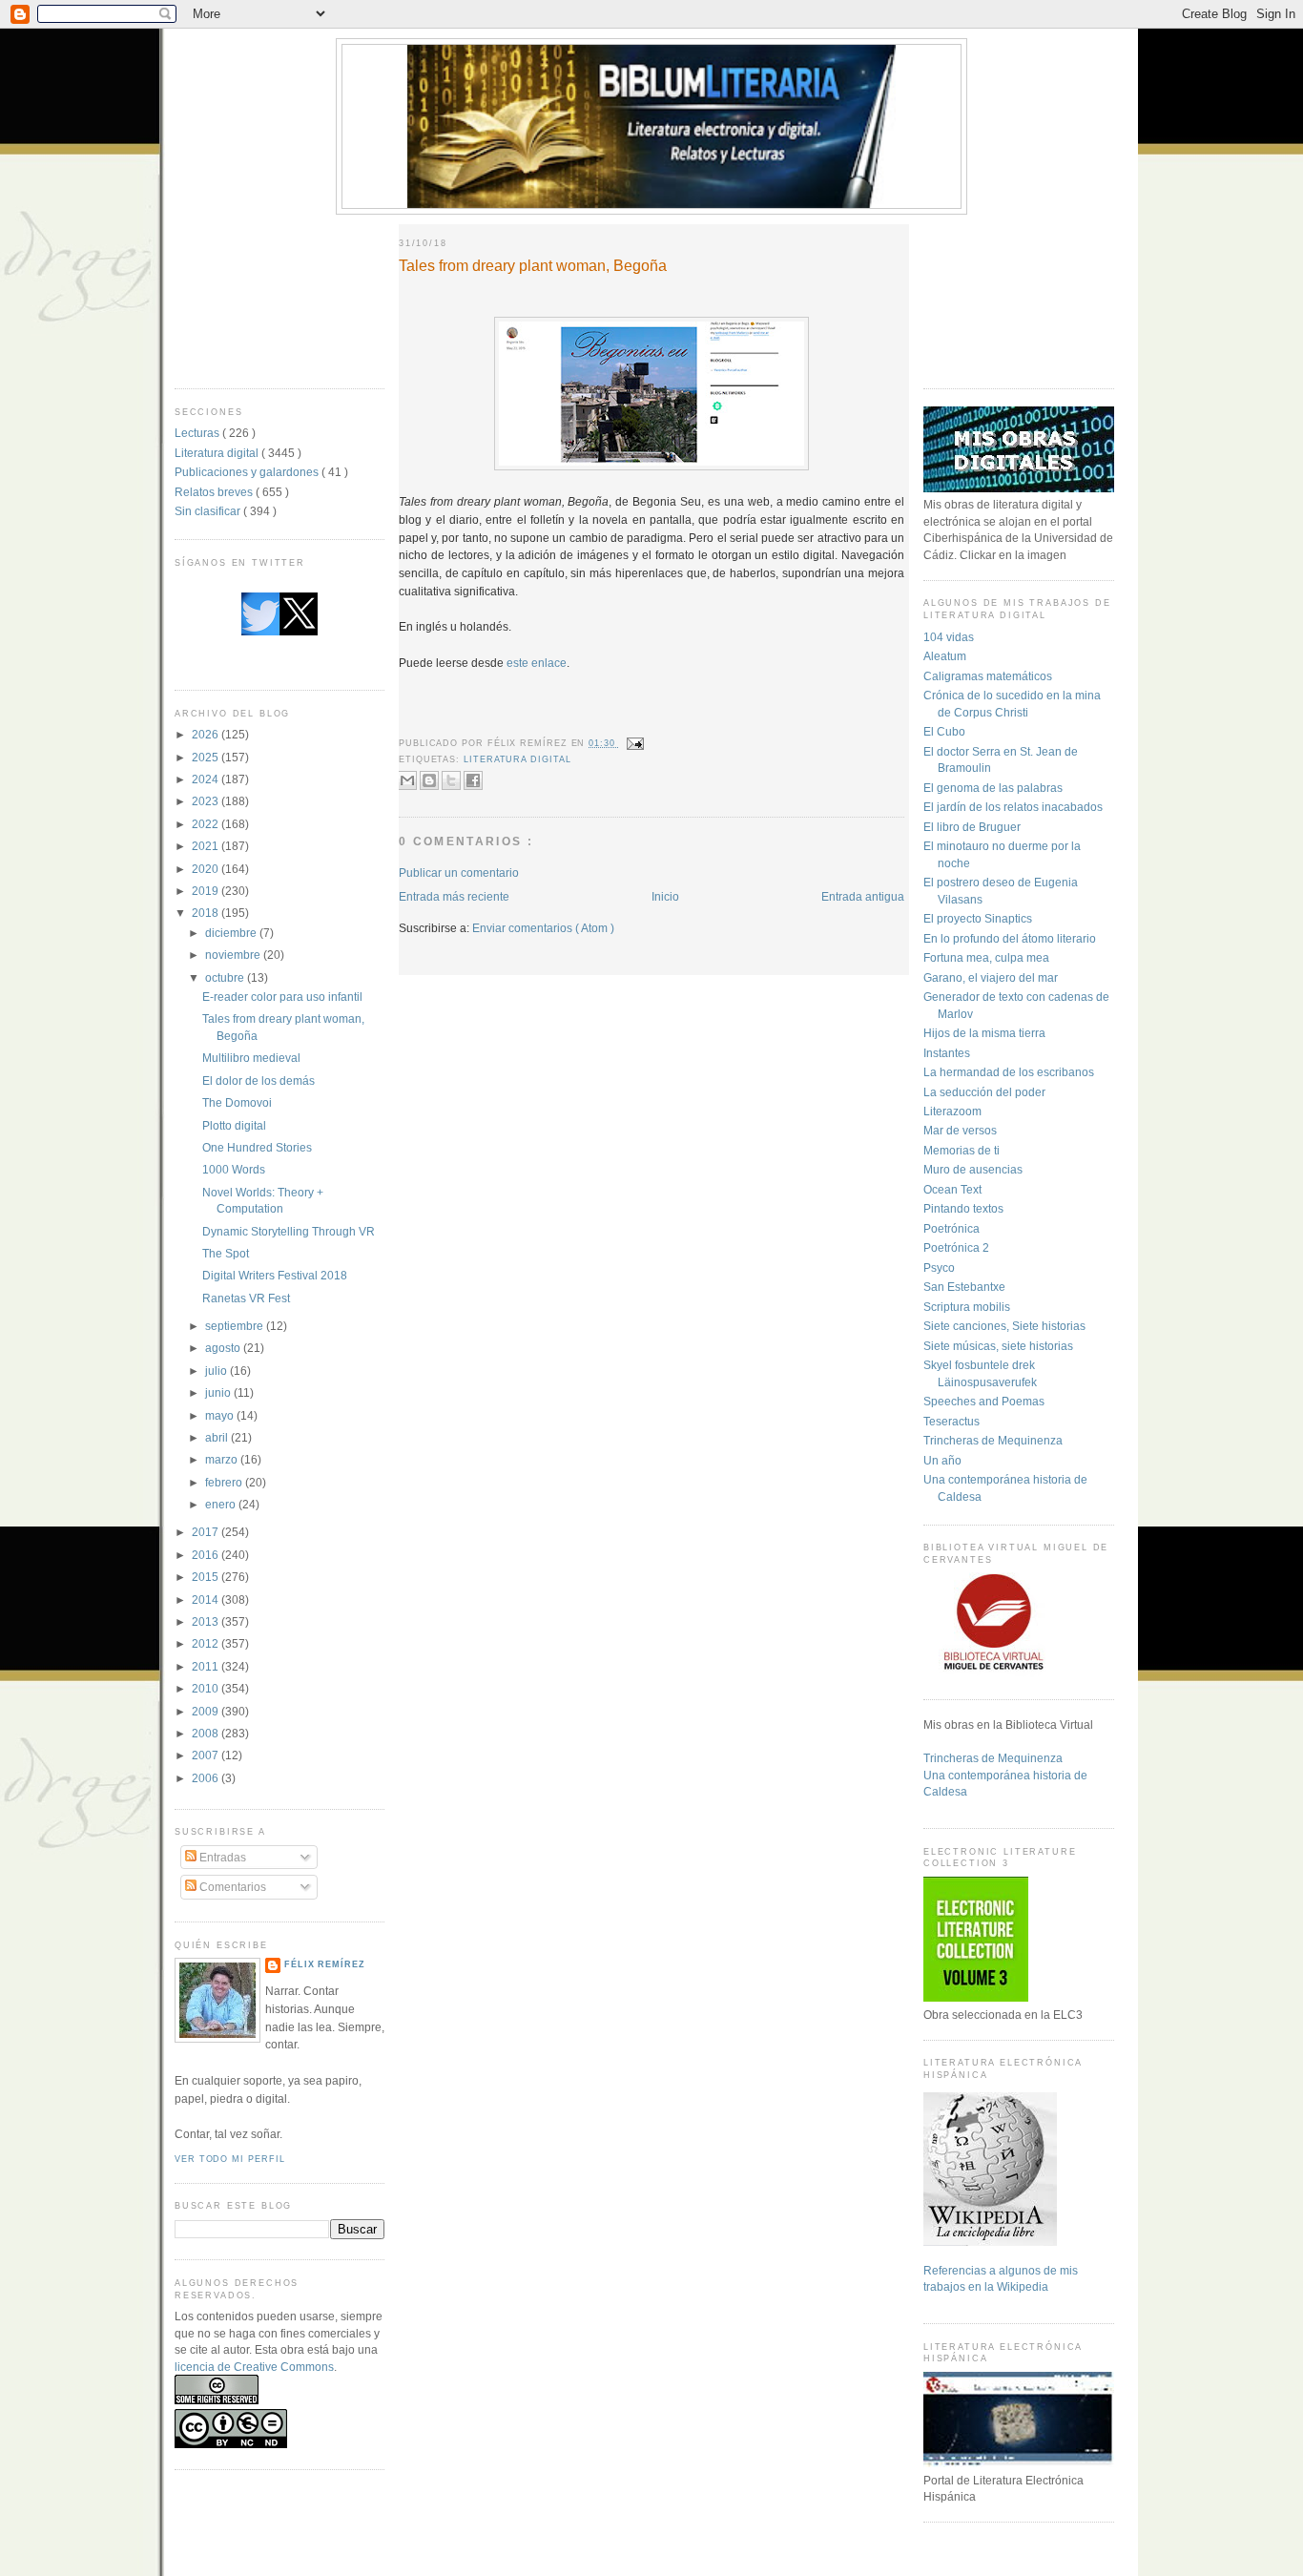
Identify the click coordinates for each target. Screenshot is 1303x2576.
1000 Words (234, 1169)
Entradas (221, 1857)
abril (218, 1437)
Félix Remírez (325, 1964)
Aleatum (945, 656)
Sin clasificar (209, 511)
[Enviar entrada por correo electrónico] (634, 743)
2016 (207, 1555)
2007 (207, 1755)
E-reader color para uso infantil (282, 997)
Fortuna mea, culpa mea (986, 957)
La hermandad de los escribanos (1009, 1072)
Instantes (947, 1053)
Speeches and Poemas (984, 1401)
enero (222, 1504)
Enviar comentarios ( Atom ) (543, 928)
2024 (207, 779)
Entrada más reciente (454, 896)
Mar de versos (960, 1130)
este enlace (537, 663)
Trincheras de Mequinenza (993, 1440)
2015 (207, 1577)
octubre (226, 977)
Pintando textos (963, 1208)
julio (217, 1371)
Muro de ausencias (973, 1169)
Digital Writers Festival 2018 (275, 1275)
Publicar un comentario (459, 873)
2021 (207, 846)
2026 (207, 734)
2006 (207, 1778)
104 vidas (949, 637)
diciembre (232, 933)
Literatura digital (218, 453)
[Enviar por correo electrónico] (407, 780)
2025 (207, 757)
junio (219, 1392)
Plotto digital (234, 1125)
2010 (207, 1688)
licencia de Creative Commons (254, 2367)
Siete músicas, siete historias (998, 1346)
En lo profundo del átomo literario (1010, 938)
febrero (225, 1482)
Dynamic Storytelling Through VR (289, 1231)
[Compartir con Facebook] (473, 780)
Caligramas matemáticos (988, 676)
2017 (207, 1532)
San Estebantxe (964, 1287)
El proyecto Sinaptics (978, 918)
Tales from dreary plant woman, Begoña (533, 265)
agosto (224, 1348)
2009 (207, 1711)
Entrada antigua (863, 896)
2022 (207, 824)
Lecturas (198, 433)
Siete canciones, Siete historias (1004, 1326)
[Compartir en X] (451, 780)
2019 (207, 891)
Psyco (939, 1267)
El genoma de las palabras (993, 788)
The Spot (226, 1253)
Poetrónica (951, 1228)
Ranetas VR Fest (246, 1298)
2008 (207, 1733)
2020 (207, 869)
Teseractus (951, 1421)
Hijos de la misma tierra (984, 1033)
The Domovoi (237, 1102)
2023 (207, 801)
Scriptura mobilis (967, 1307)
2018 (207, 913)
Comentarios (231, 1887)
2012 (207, 1643)
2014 (207, 1600)
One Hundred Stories (257, 1147)
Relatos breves (215, 492)
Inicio (665, 896)
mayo (221, 1415)
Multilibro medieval (251, 1058)
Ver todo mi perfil (229, 2159)
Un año (942, 1460)
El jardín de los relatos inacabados (1013, 807)
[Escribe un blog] (429, 780)
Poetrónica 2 (956, 1247)
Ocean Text (952, 1189)
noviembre (234, 955)
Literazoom (952, 1111)
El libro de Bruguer (972, 827)
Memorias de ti (962, 1150)
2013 (207, 1621)
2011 (207, 1666)
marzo (223, 1459)
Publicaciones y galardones (248, 472)
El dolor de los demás (259, 1080)
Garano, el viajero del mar (991, 977)
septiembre (236, 1326)
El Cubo (944, 731)
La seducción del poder (984, 1092)
